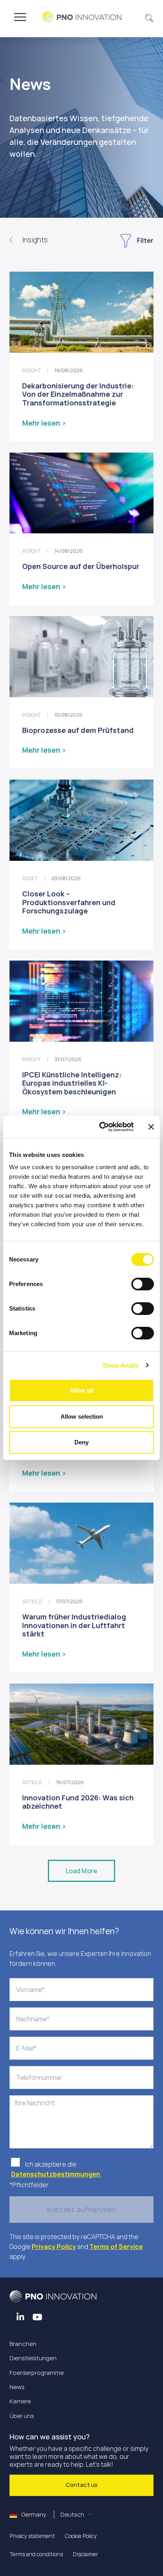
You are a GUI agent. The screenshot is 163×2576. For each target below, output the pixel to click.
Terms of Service (116, 2247)
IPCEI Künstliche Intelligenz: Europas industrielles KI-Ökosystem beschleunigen (72, 1083)
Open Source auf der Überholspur (81, 566)
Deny (81, 1442)
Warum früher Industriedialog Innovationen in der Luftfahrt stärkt (74, 1625)
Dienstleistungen (33, 2358)
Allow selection (82, 1416)
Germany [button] (52, 2514)
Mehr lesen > (44, 423)
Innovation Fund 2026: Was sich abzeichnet (78, 1802)
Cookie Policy (81, 2536)
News (17, 2387)
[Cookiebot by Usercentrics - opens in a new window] (101, 1127)
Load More (81, 1871)
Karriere (20, 2401)
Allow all (81, 1390)
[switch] (143, 1284)
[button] (149, 17)
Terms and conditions (36, 2554)
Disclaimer (85, 2554)
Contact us (82, 2485)
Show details (120, 1365)
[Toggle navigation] (20, 17)
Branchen (23, 2344)
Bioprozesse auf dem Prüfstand (78, 730)
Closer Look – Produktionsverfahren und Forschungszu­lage (69, 902)
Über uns (22, 2416)
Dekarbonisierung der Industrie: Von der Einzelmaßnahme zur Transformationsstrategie (78, 394)
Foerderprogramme (37, 2373)
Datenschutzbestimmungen (56, 2174)
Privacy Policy (54, 2247)
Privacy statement (32, 2536)
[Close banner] (151, 1127)
